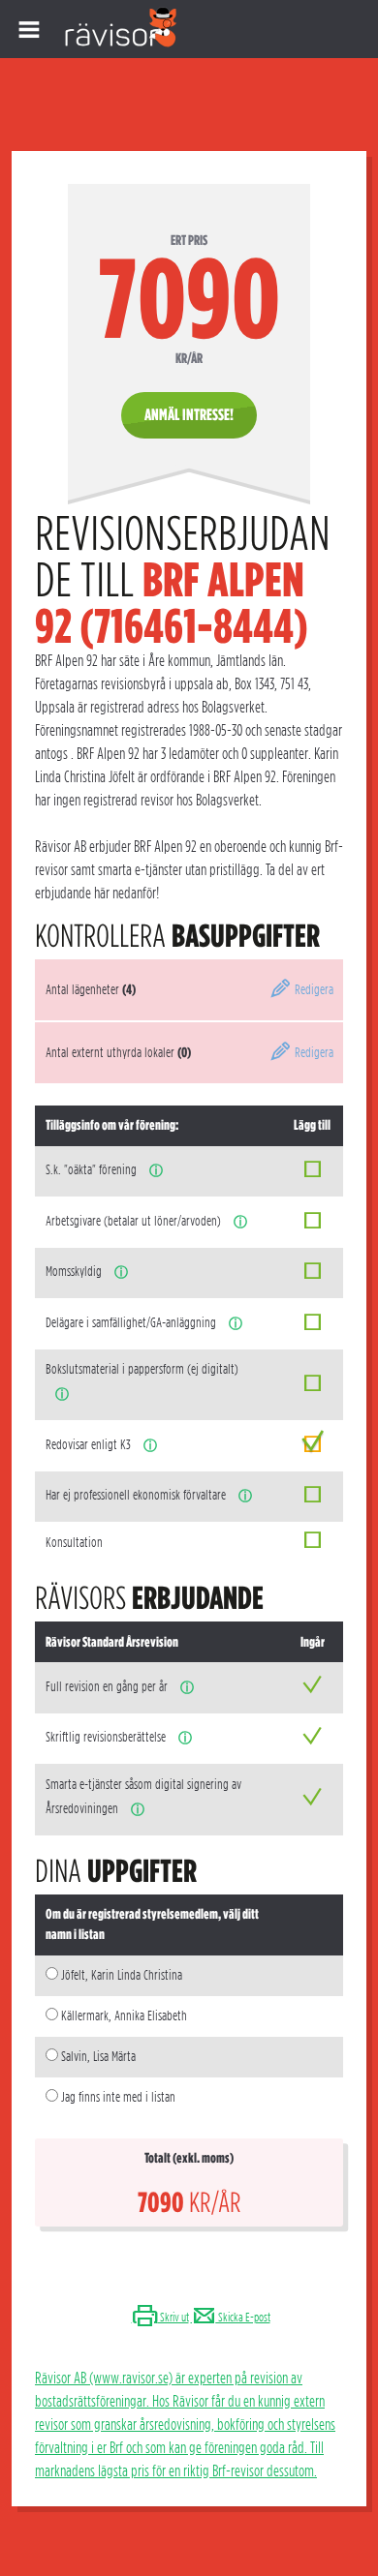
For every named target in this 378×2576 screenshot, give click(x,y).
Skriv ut (173, 2317)
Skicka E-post (243, 2317)
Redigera (313, 989)
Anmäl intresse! (189, 415)
